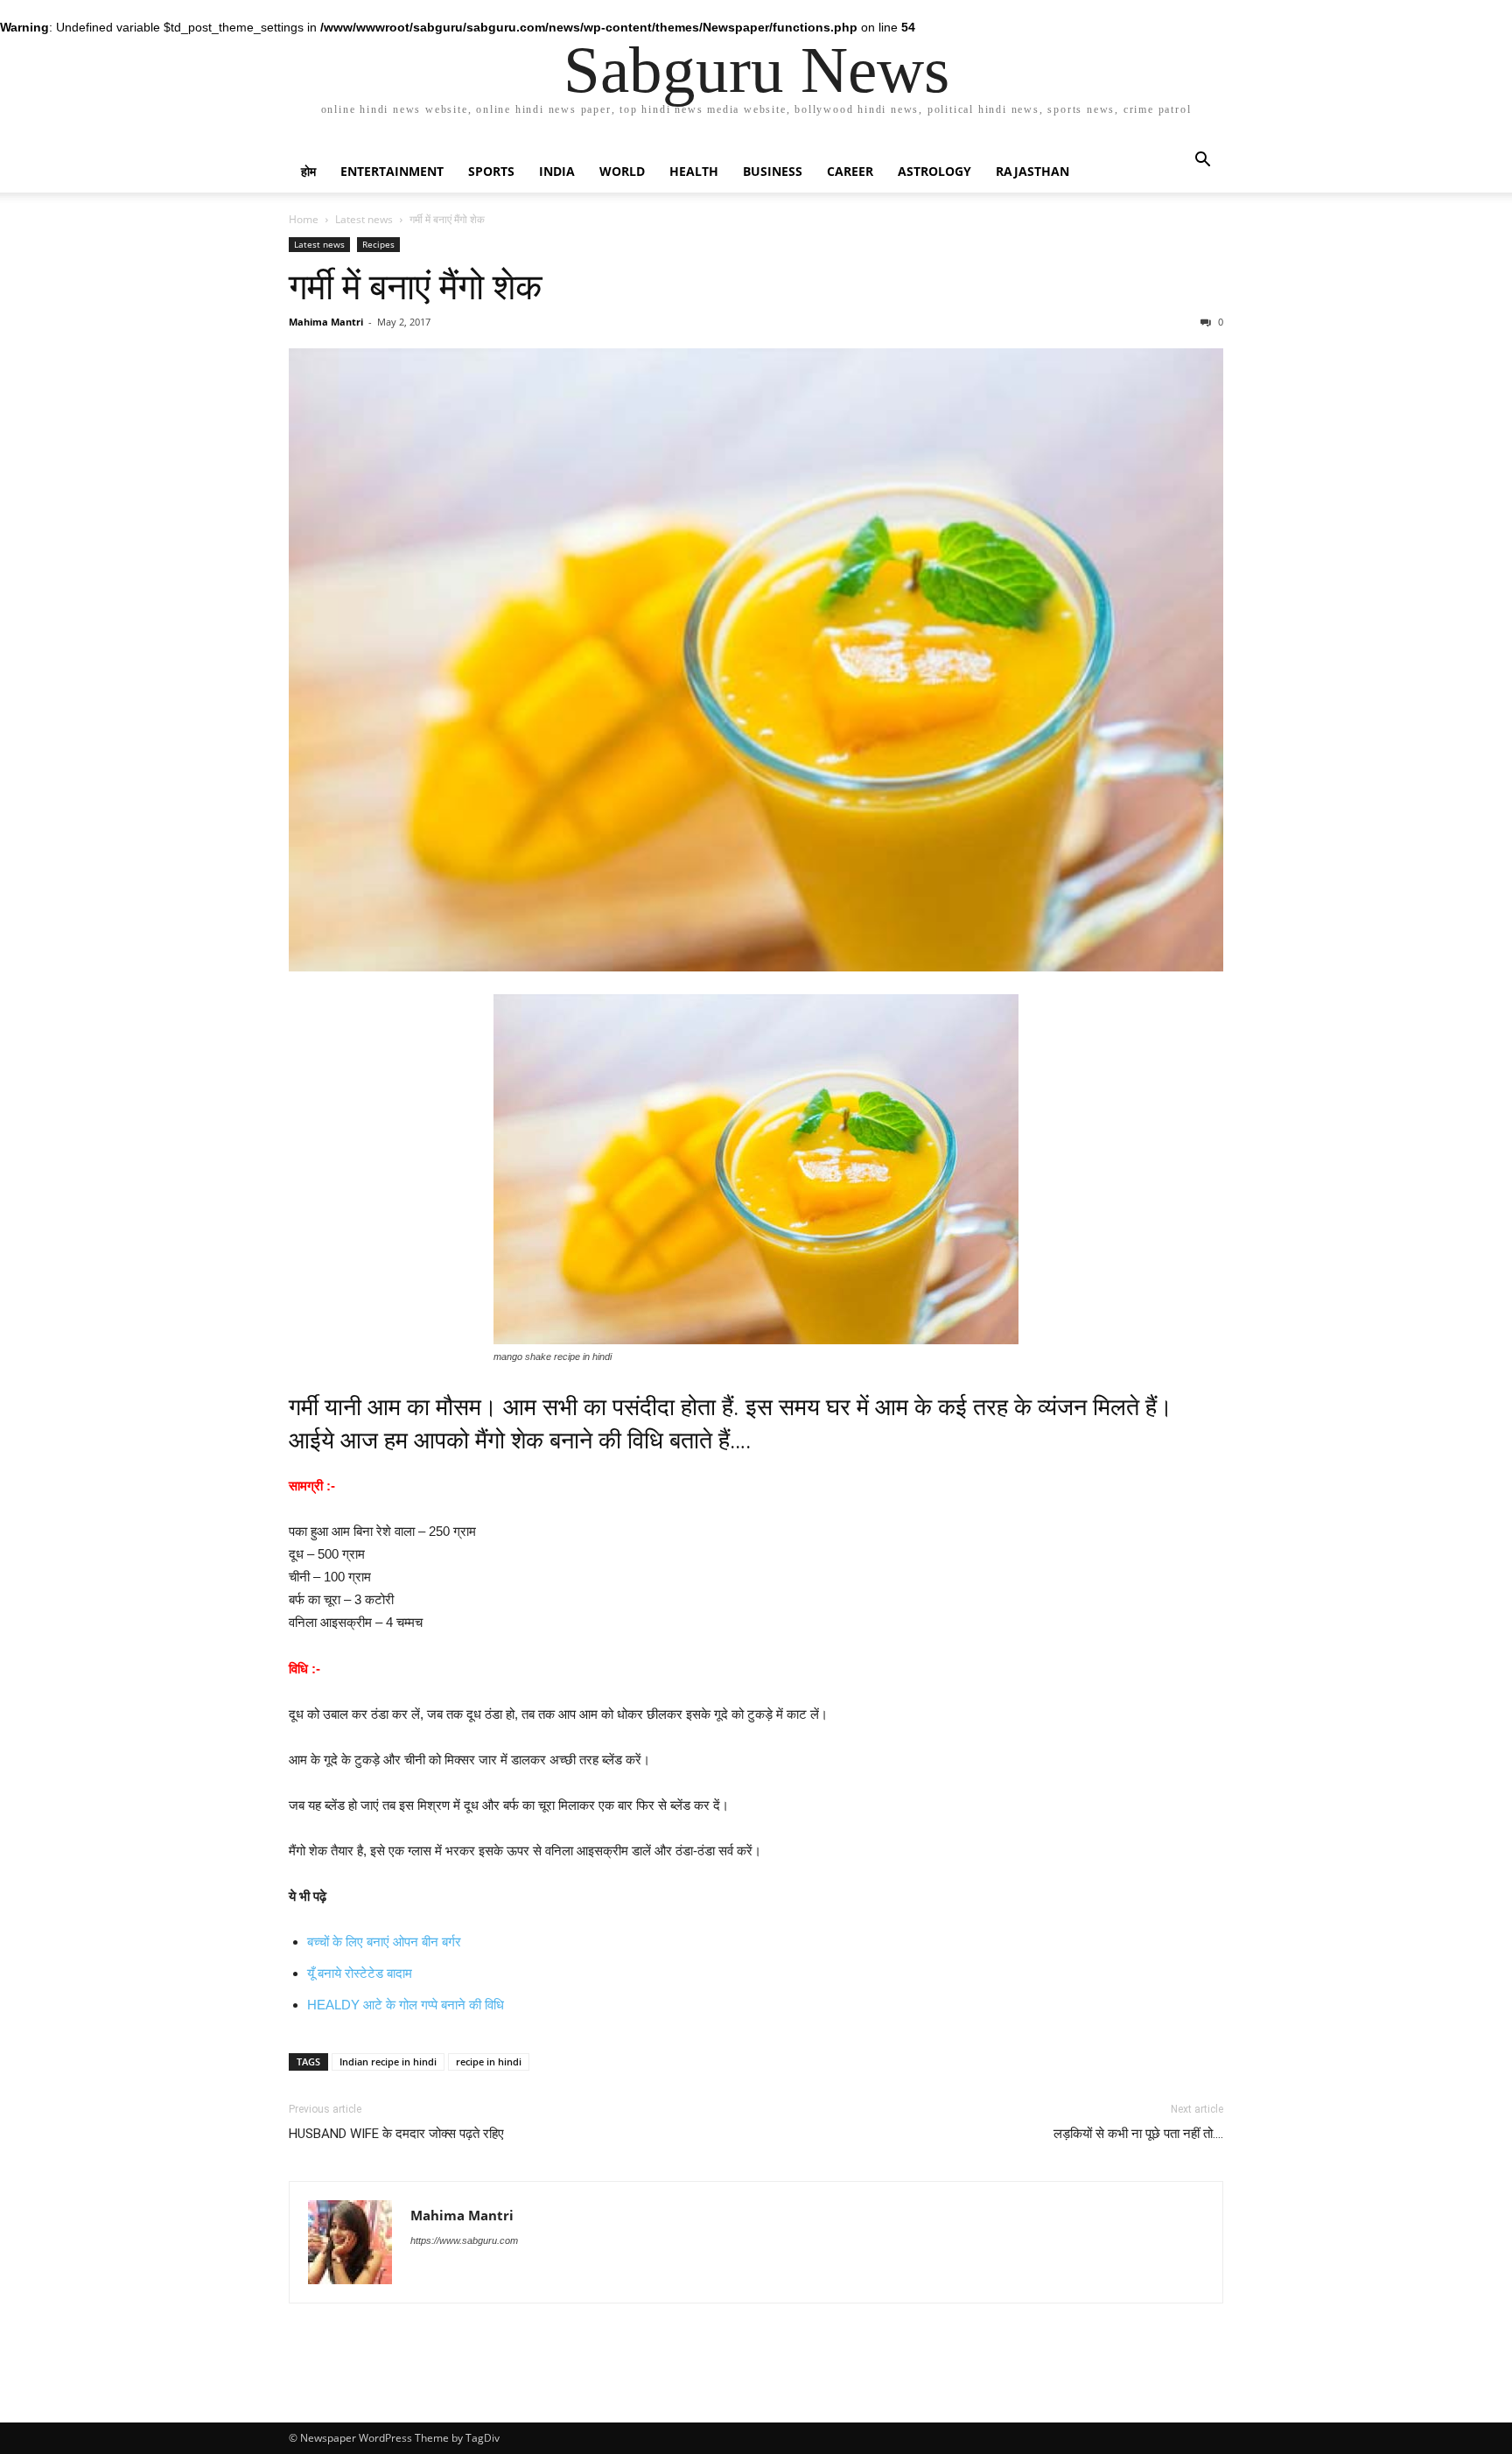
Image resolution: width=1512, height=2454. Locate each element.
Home (304, 219)
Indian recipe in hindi (388, 2061)
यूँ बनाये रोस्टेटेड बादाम (360, 1973)
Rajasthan (1032, 171)
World (622, 171)
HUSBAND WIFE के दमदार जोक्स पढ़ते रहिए (396, 2134)
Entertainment (392, 171)
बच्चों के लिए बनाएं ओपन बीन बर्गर (384, 1942)
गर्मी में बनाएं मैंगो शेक (416, 287)
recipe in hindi (489, 2061)
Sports (491, 171)
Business (773, 171)
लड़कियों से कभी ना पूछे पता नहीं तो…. (1138, 2134)
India (557, 171)
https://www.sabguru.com (464, 2240)
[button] (1202, 161)
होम (308, 171)
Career (850, 171)
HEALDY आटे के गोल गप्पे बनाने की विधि (406, 2005)
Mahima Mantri (326, 322)
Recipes (378, 244)
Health (694, 171)
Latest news (364, 219)
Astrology (934, 171)
